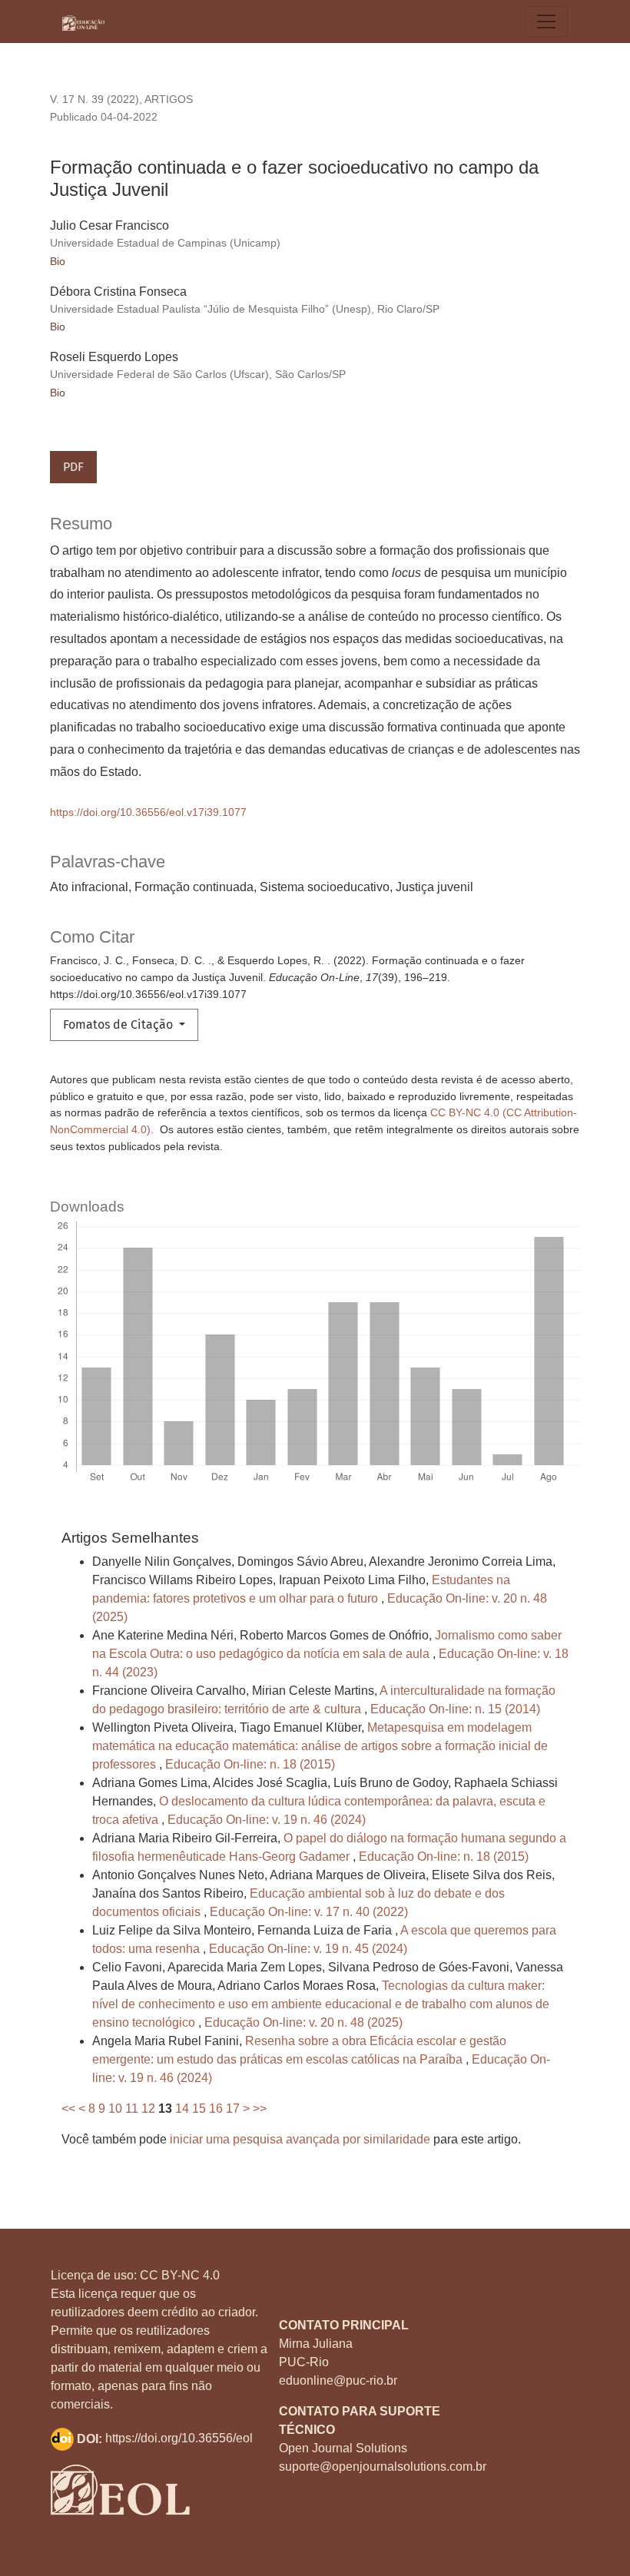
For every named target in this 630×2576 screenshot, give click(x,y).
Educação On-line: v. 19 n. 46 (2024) (267, 1820)
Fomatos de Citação (119, 1024)
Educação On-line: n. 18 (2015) (250, 1764)
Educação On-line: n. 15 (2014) (455, 1709)
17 (233, 2109)
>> (260, 2109)
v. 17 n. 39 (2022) (94, 99)
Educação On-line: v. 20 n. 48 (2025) (303, 2022)
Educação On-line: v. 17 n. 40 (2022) (309, 1912)
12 (148, 2109)
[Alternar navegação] (546, 22)
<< (68, 2109)
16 (216, 2109)
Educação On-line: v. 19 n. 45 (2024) (308, 1949)
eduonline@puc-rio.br (338, 2380)
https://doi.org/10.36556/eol (179, 2439)
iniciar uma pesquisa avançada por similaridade (300, 2139)
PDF (73, 467)
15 (199, 2109)
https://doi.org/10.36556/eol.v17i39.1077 (148, 812)
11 (132, 2109)
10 (115, 2109)
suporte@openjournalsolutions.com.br (383, 2467)
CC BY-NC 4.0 (180, 2275)
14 (182, 2109)
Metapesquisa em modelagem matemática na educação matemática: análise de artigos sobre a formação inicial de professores (320, 1746)
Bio (58, 261)
